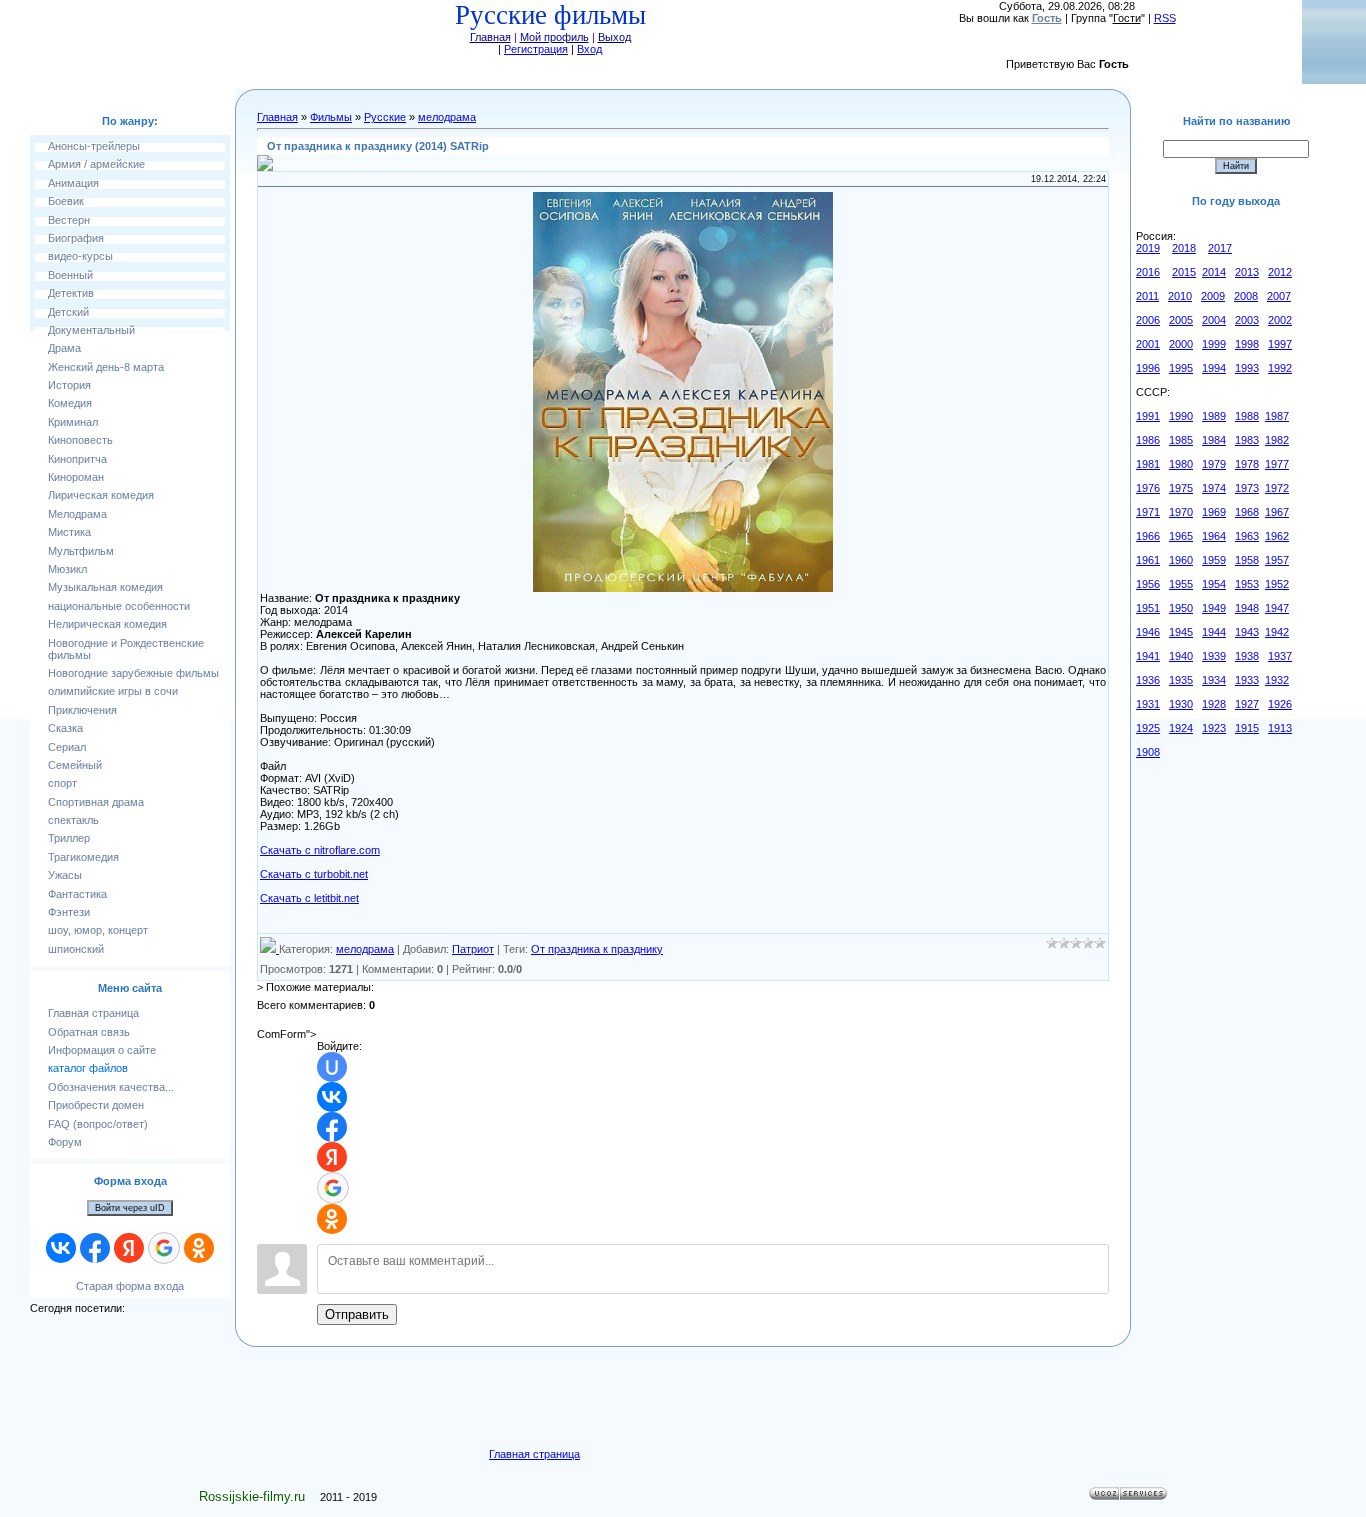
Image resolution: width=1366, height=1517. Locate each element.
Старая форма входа (130, 1286)
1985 (1181, 440)
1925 (1148, 728)
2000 (1181, 344)
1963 (1247, 536)
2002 (1280, 320)
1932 (1277, 680)
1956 (1148, 584)
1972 (1277, 488)
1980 (1181, 464)
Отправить (357, 1314)
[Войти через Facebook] (95, 1248)
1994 (1214, 368)
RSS (1165, 18)
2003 (1247, 320)
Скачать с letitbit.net (309, 898)
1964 (1214, 536)
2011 (1147, 296)
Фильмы (331, 117)
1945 (1181, 632)
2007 (1279, 296)
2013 (1247, 272)
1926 (1280, 704)
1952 (1277, 584)
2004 (1214, 320)
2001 (1148, 344)
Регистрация (536, 49)
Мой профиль (554, 37)
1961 (1148, 560)
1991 (1148, 416)
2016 (1148, 272)
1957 (1277, 560)
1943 (1247, 632)
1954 (1214, 584)
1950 (1181, 608)
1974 (1214, 488)
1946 (1148, 632)
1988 (1247, 416)
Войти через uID (130, 1208)
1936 (1148, 680)
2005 (1181, 320)
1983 (1247, 440)
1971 (1148, 512)
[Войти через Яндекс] (129, 1248)
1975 (1181, 488)
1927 (1247, 704)
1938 (1247, 656)
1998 (1247, 344)
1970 (1181, 512)
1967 (1277, 512)
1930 (1181, 704)
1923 (1214, 728)
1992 (1280, 368)
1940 (1181, 656)
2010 (1180, 296)
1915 (1247, 728)
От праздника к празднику (597, 949)
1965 (1181, 536)
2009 (1213, 296)
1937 (1280, 656)
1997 (1280, 344)
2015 (1184, 272)
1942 (1277, 632)
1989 (1214, 416)
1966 (1148, 536)
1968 (1247, 512)
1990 (1181, 416)
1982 (1277, 440)
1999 (1214, 344)
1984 (1214, 440)
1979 (1214, 464)
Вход (589, 49)
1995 (1181, 368)
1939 (1214, 656)
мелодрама (447, 117)
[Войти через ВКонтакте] (61, 1248)
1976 (1148, 488)
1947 (1277, 608)
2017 (1220, 248)
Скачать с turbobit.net (314, 874)
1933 (1247, 680)
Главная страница (534, 1454)
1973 (1247, 488)
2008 (1246, 296)
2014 (1214, 272)
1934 (1214, 680)
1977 (1277, 464)
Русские (385, 117)
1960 (1181, 560)
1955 (1181, 584)
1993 (1247, 368)
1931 (1148, 704)
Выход (614, 37)
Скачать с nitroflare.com (320, 850)
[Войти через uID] (332, 1067)
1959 (1214, 560)
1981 (1148, 464)
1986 (1148, 440)
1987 (1277, 416)
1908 (1148, 752)
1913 (1280, 728)
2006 (1148, 320)
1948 (1247, 608)
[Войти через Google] (164, 1248)
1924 (1181, 728)
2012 (1280, 272)
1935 (1181, 680)
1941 (1148, 656)
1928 (1214, 704)
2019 (1148, 248)
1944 (1214, 632)
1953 (1247, 584)
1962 (1277, 536)
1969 (1214, 512)
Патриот (473, 949)
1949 (1214, 608)
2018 (1184, 248)
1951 (1148, 608)
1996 (1148, 368)
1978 (1247, 464)
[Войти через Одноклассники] (199, 1248)
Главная (490, 37)
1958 (1247, 560)
